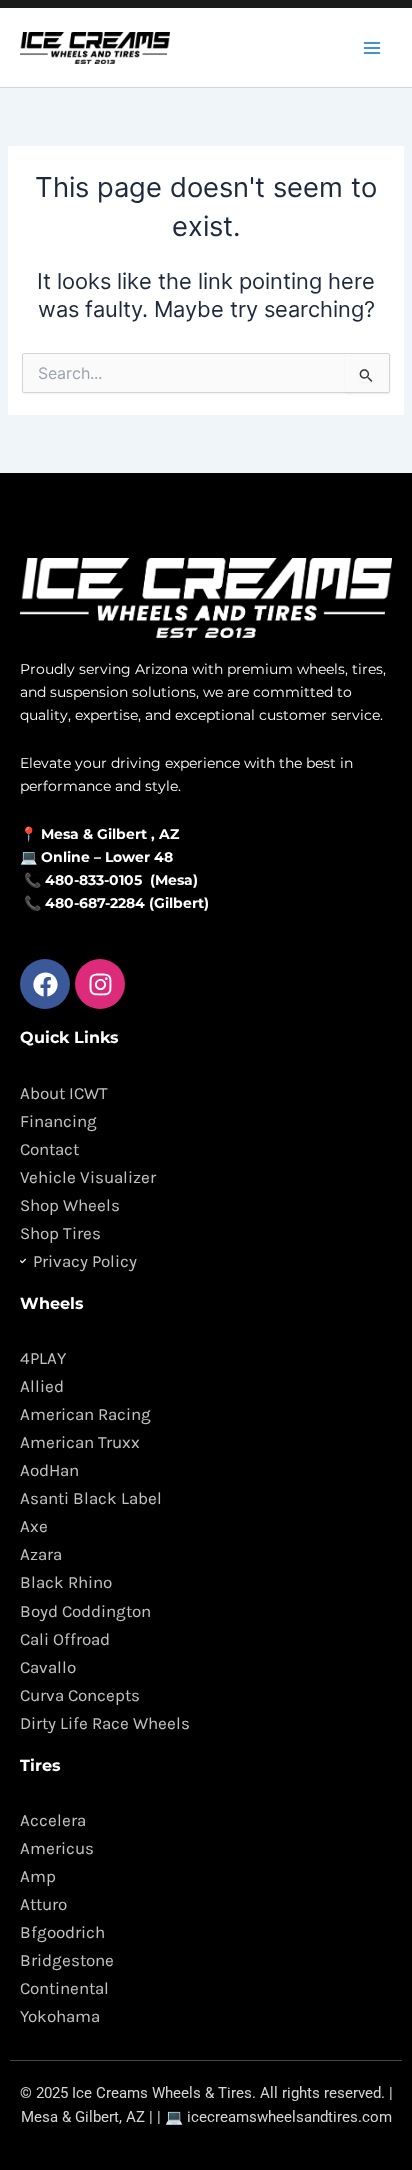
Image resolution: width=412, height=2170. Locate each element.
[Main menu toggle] (372, 47)
